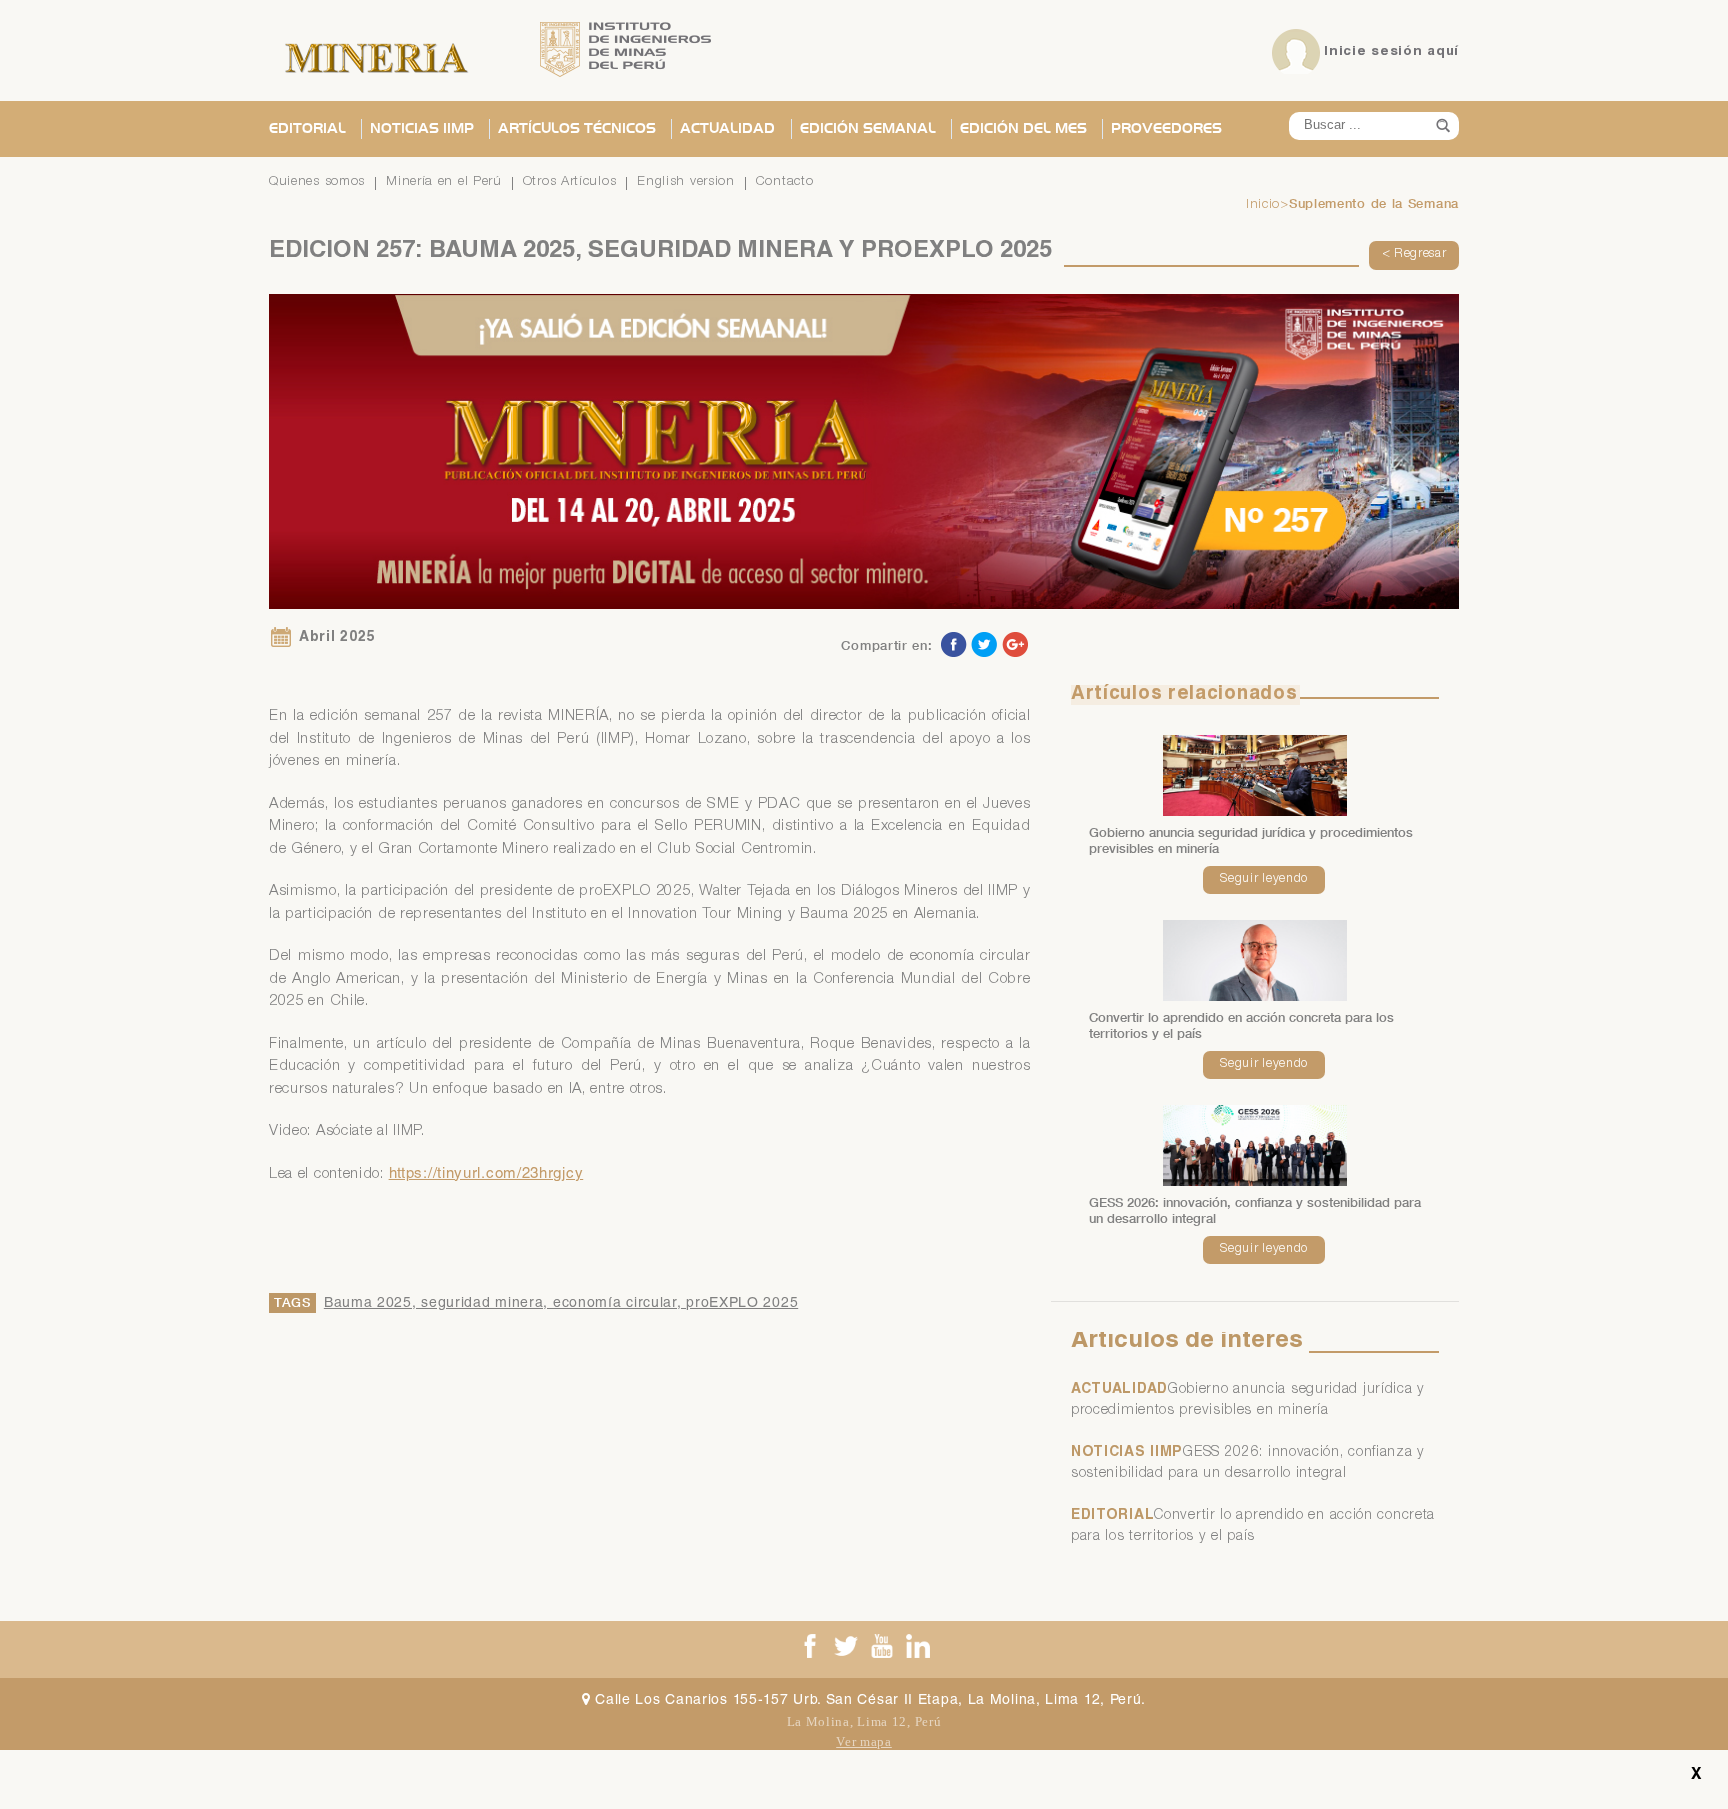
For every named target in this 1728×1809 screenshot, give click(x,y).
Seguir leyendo (1264, 879)
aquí (1443, 52)
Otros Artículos (570, 182)
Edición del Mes (1023, 129)
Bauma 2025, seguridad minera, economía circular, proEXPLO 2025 (561, 1304)
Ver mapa (864, 1741)
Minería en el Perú (444, 182)
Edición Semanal (868, 129)
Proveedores (1166, 129)
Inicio (1263, 205)
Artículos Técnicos (577, 129)
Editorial (307, 129)
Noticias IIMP (422, 129)
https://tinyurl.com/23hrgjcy (486, 1174)
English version (686, 182)
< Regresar (1414, 254)
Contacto (785, 182)
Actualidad (727, 129)
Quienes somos (317, 182)
